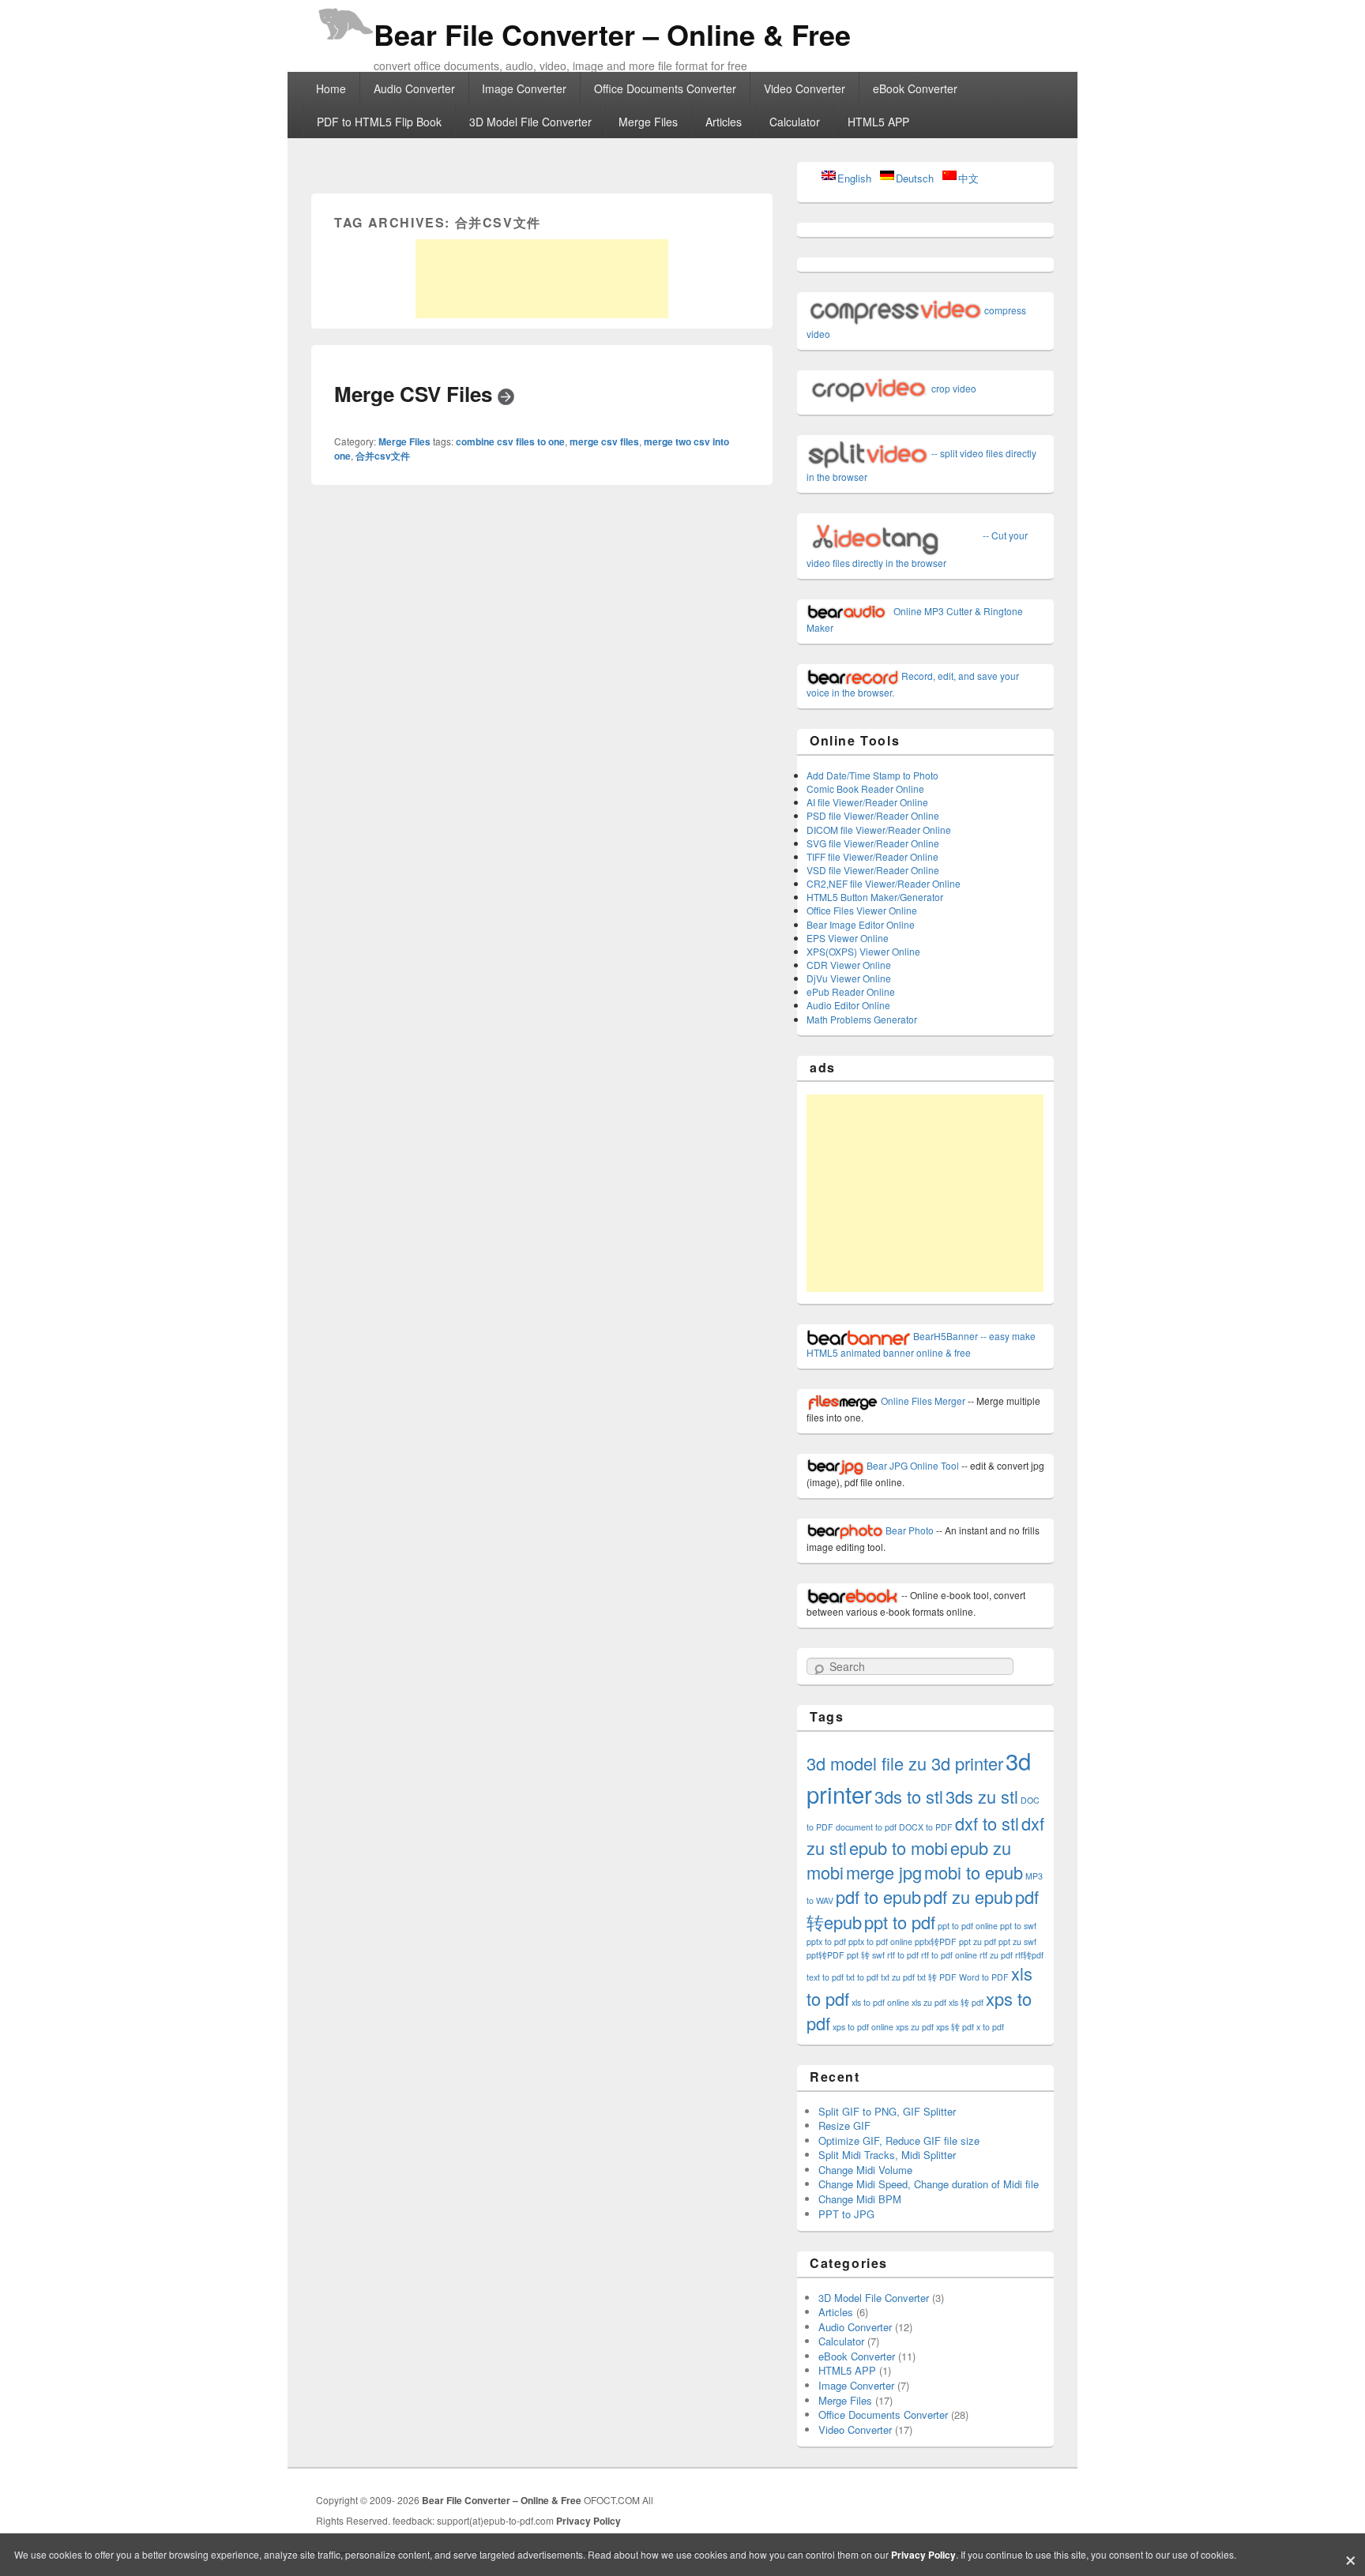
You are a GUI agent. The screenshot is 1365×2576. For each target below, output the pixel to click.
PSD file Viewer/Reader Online (873, 815)
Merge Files (648, 122)
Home (331, 88)
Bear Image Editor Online (861, 924)
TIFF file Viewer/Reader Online (872, 856)
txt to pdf (862, 1977)
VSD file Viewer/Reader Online (873, 870)
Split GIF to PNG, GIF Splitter (887, 2111)
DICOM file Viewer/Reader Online (879, 830)
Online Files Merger (922, 1401)
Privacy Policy (588, 2521)
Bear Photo (908, 1530)
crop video (953, 388)
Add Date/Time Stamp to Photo (872, 775)
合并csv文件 (383, 456)
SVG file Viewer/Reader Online (873, 843)
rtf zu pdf (996, 1955)
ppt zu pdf (978, 1941)
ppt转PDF (825, 1955)
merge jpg (884, 1872)
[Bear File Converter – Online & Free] (342, 19)
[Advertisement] (542, 279)
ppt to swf (1018, 1926)
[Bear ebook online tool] (853, 1595)
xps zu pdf (915, 2027)
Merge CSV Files (416, 394)
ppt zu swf (1017, 1941)
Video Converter (805, 88)
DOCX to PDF (926, 1827)
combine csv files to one (510, 441)
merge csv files (604, 441)
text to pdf (825, 1977)
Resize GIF (844, 2125)
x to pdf (990, 2027)
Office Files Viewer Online (862, 910)
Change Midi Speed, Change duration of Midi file (929, 2184)
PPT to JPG (846, 2214)
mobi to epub (974, 1872)
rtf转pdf (1029, 1955)
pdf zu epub (968, 1896)
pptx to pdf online (880, 1941)
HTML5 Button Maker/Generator (875, 897)
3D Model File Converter (530, 122)
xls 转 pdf (966, 2002)
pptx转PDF (936, 1941)
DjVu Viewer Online (849, 978)
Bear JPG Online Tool (912, 1465)
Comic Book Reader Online (865, 789)
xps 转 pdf (955, 2027)
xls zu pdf (929, 2002)
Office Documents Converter (665, 88)
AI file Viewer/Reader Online (867, 802)
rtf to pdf (903, 1955)
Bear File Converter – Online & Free (612, 34)
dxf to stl (987, 1823)
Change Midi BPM (860, 2199)
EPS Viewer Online (848, 938)
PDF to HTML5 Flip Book (379, 122)
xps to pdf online (863, 2027)
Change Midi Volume (865, 2170)
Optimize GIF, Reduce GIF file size (899, 2140)
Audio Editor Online (848, 1005)
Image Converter (524, 88)
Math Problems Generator (862, 1019)
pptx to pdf (826, 1941)
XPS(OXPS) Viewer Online (863, 951)
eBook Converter (915, 88)
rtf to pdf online (949, 1955)
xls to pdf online (880, 2002)
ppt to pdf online (968, 1926)
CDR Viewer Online (849, 965)
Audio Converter (414, 88)
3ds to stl (909, 1796)
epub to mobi (899, 1848)
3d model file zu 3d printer (905, 1763)
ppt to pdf (900, 1922)
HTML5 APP (878, 122)
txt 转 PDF (937, 1977)
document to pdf (866, 1827)
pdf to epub (878, 1896)
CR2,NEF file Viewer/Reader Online (884, 883)
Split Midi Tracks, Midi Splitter (887, 2155)
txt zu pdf (898, 1977)
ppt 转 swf (866, 1955)
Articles (724, 122)
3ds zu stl (982, 1796)
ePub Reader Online (851, 991)
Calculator (795, 122)
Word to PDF (984, 1977)
